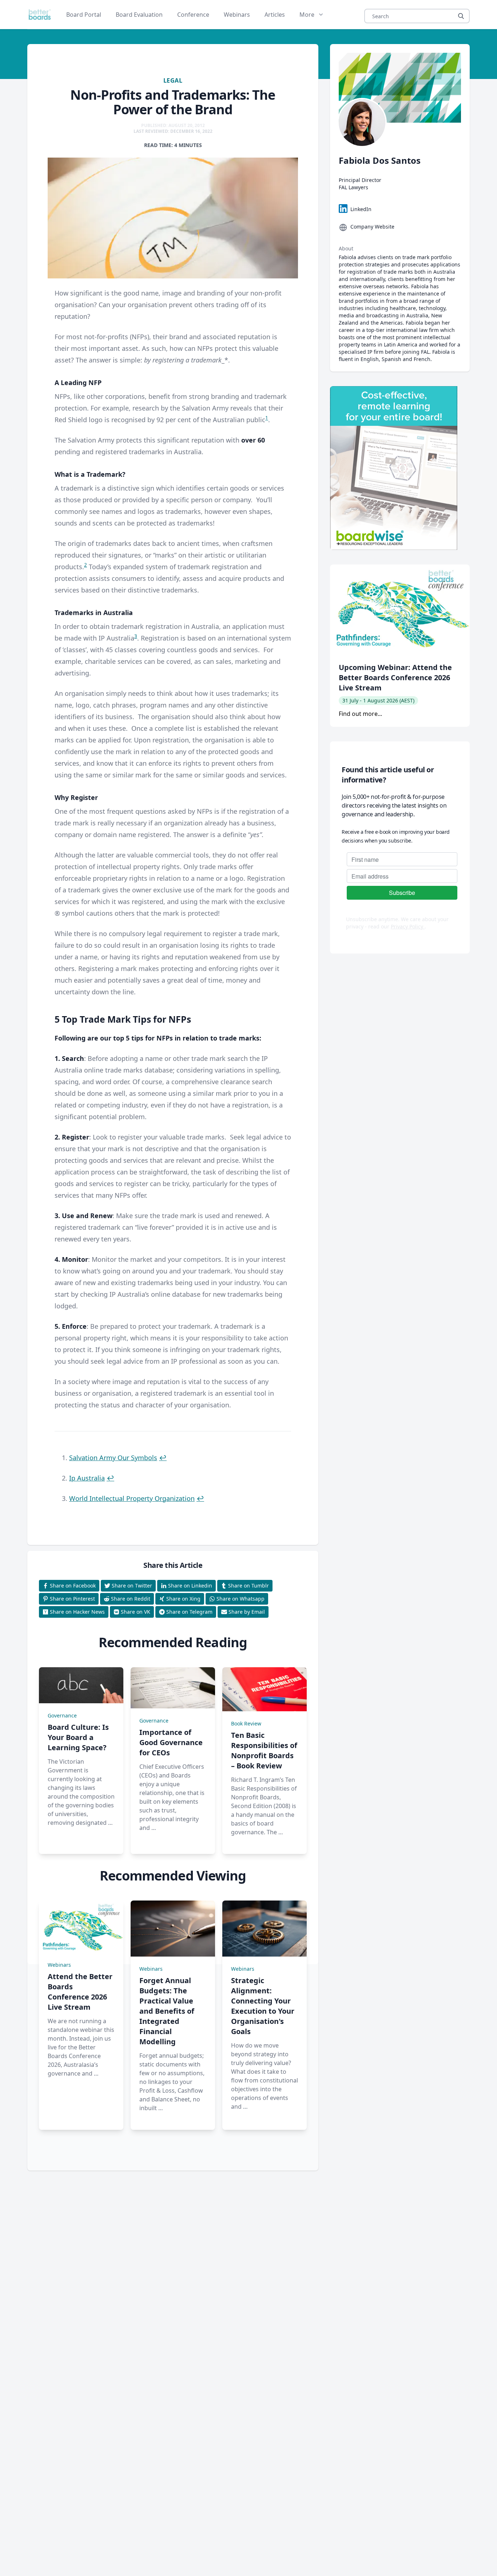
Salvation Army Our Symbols (113, 1458)
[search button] (461, 16)
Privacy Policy (408, 926)
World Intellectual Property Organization (132, 1498)
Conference (193, 15)
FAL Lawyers (353, 187)
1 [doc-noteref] (267, 418)
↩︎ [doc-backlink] (163, 1458)
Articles (275, 15)
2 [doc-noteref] (86, 565)
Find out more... (360, 714)
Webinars (237, 15)
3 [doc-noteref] (136, 636)
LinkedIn (361, 209)
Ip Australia (87, 1478)
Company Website (372, 227)
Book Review (246, 1723)
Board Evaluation (139, 15)
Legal (173, 80)
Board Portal (84, 15)
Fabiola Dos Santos (380, 160)
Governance (62, 1715)
